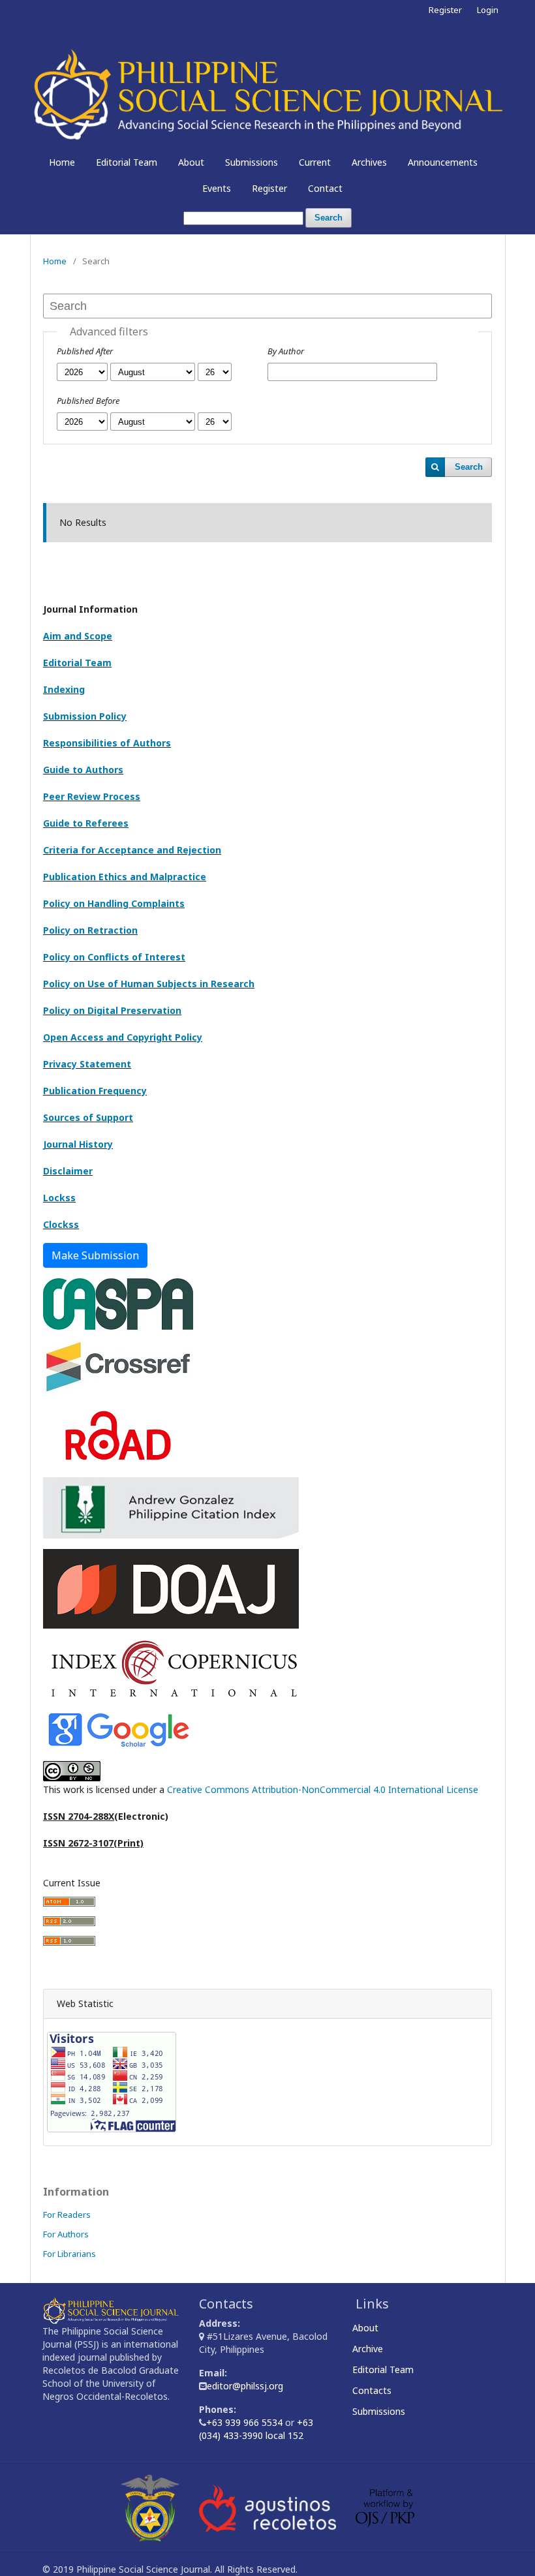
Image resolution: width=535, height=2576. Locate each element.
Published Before (88, 401)
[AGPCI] (171, 1507)
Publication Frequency (95, 1091)
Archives (369, 162)
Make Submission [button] (95, 1255)
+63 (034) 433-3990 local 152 (256, 2429)
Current (315, 162)
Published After (85, 351)
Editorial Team (127, 162)
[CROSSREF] (118, 1366)
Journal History (78, 1144)
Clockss (61, 1224)
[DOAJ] (171, 1588)
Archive (369, 2349)
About (191, 162)
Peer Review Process (92, 796)
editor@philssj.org (245, 2386)
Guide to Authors (83, 770)
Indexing (64, 689)
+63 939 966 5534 (246, 2422)
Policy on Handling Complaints (114, 903)
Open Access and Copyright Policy (123, 1037)
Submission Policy (85, 716)
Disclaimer (68, 1171)
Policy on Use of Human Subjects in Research (149, 984)
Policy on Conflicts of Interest (114, 957)
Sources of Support (88, 1117)
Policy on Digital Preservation (112, 1010)
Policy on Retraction (90, 930)
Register (269, 188)
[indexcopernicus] (174, 1668)
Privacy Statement (87, 1064)
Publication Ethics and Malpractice (125, 877)
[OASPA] (118, 1303)
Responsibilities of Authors (107, 743)
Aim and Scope (78, 636)
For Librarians (69, 2254)
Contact (325, 188)
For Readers (67, 2215)
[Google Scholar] (118, 1729)
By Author (286, 351)
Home (62, 162)
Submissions (252, 162)
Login (488, 10)
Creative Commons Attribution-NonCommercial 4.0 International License (323, 1789)
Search (329, 218)
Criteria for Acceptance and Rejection (132, 850)
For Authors (66, 2234)
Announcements (443, 162)
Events (217, 188)
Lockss (59, 1198)
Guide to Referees (86, 823)
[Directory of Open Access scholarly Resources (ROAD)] (118, 1434)
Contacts (374, 2390)
